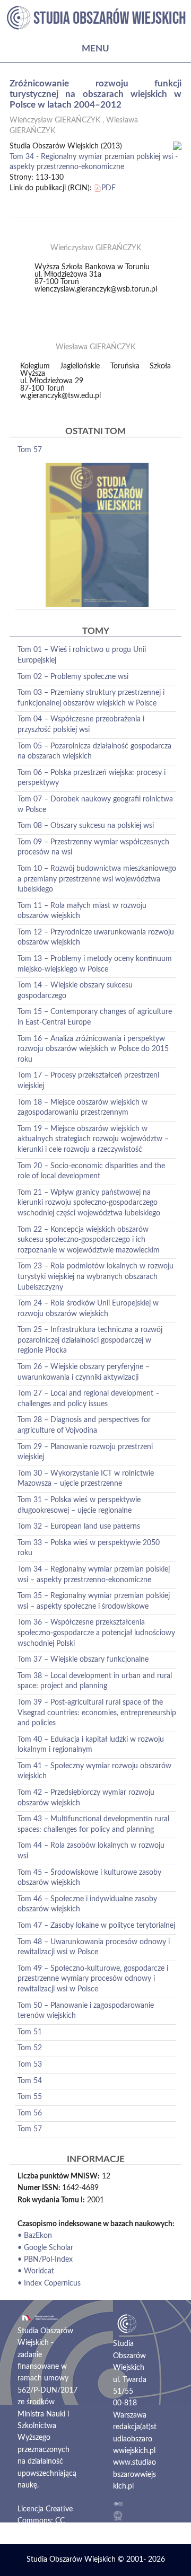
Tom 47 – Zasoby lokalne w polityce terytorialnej (96, 1926)
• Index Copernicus (49, 2283)
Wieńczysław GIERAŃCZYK (55, 120)
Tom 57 (30, 450)
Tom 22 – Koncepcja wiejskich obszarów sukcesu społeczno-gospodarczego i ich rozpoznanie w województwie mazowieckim (89, 1240)
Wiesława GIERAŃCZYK (95, 347)
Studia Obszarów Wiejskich (71, 2560)
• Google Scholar (45, 2248)
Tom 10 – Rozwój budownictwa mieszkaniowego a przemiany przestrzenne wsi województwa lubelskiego (97, 879)
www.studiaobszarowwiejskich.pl (134, 2474)
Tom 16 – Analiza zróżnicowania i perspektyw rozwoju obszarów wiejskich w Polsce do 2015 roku (93, 1049)
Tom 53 (30, 2065)
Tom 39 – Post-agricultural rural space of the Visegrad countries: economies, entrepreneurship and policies (97, 1713)
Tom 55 (30, 2097)
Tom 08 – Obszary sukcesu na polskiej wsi (86, 826)
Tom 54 (30, 2081)
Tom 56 (30, 2113)
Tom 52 (30, 2048)
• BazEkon (35, 2236)
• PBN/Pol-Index (45, 2260)
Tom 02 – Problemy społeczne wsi (73, 677)
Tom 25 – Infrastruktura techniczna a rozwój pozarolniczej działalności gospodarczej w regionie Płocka (90, 1340)
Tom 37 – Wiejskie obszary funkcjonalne (83, 1660)
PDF (108, 188)
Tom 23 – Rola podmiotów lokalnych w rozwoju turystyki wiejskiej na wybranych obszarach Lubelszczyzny (95, 1277)
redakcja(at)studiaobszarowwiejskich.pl (135, 2439)
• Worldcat (36, 2271)
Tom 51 (30, 2032)
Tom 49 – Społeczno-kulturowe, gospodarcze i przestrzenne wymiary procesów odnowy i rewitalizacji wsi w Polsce (93, 1979)
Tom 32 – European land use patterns (79, 1527)
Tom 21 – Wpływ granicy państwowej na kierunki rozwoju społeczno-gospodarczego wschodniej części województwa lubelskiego (89, 1203)
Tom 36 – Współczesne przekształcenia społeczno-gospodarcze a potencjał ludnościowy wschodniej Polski (96, 1633)
